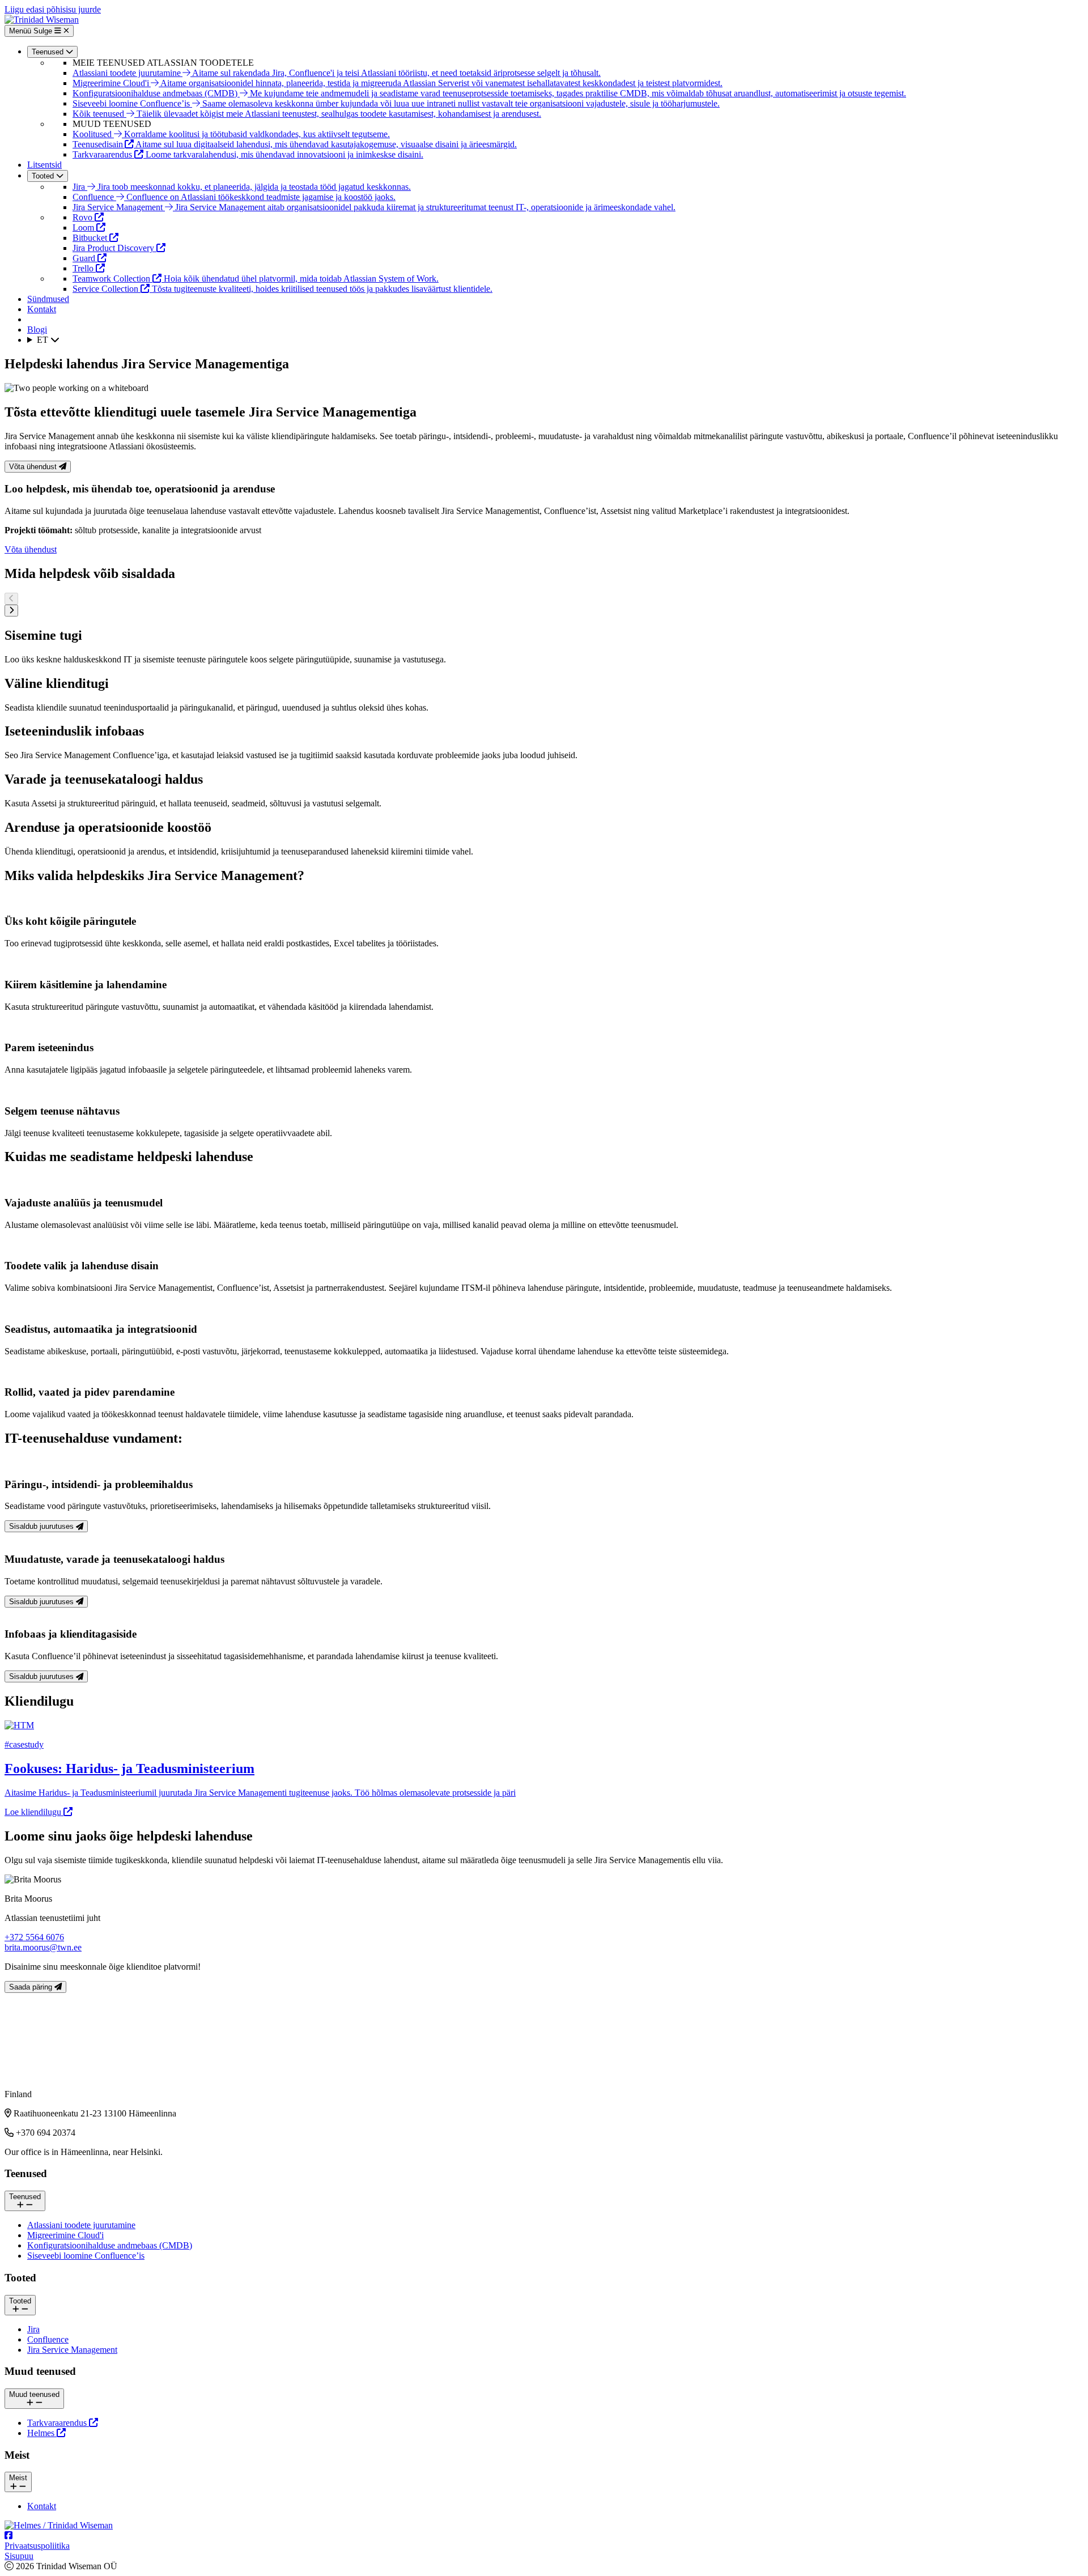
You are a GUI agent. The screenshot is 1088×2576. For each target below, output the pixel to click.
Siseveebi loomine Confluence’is (86, 2256)
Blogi (37, 330)
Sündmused (48, 299)
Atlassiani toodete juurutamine (81, 2225)
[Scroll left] (11, 599)
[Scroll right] (11, 611)
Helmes (42, 2433)
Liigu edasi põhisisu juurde (53, 9)
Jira (33, 2329)
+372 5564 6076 (34, 1937)
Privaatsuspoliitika (37, 2546)
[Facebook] (8, 2535)
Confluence (48, 2339)
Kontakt (42, 309)
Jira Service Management (72, 2350)
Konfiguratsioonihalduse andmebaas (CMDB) (110, 2245)
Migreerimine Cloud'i (65, 2235)
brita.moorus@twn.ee (43, 1947)
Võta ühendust (34, 467)
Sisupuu (19, 2556)
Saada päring (32, 1987)
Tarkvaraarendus (58, 2423)
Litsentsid (44, 165)
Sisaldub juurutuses (42, 1526)
